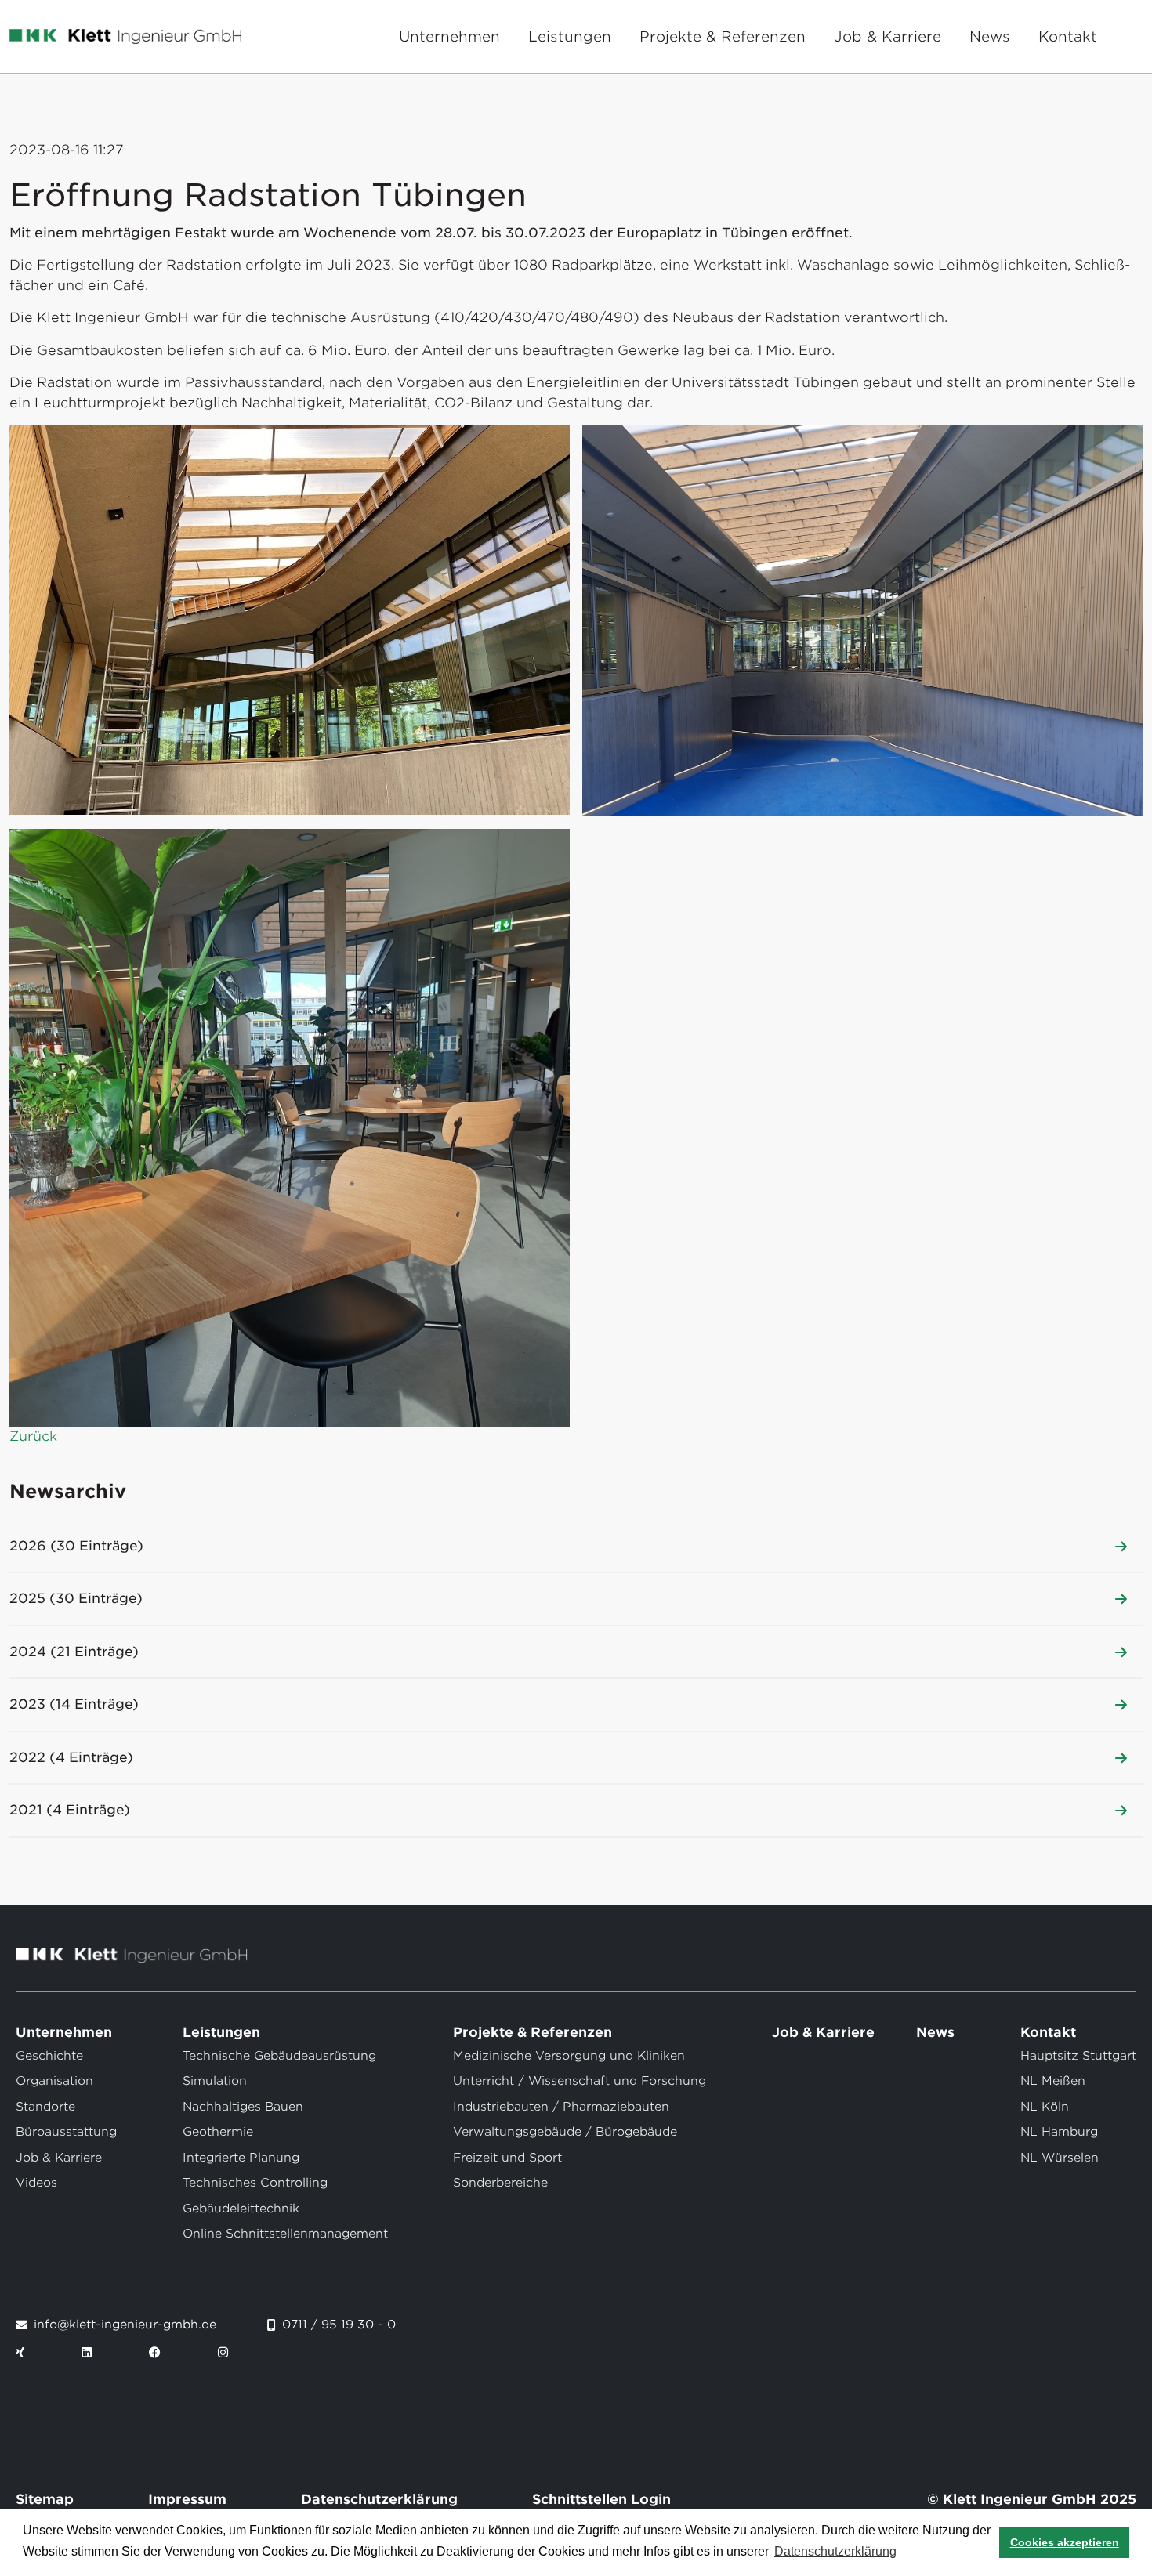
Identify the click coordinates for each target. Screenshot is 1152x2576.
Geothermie (218, 2132)
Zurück (33, 1436)
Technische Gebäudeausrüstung (279, 2056)
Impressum (187, 2499)
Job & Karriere (888, 36)
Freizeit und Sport (507, 2158)
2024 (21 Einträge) (74, 1652)
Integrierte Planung (241, 2158)
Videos (36, 2183)
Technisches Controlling (255, 2183)
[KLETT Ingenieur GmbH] (125, 37)
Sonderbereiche (500, 2183)
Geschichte (49, 2056)
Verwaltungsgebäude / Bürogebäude (565, 2132)
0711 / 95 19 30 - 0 (339, 2325)
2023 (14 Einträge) (74, 1704)
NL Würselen (1060, 2158)
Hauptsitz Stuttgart (1078, 2056)
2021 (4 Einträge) (70, 1810)
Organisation (54, 2081)
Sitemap (45, 2499)
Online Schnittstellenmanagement (285, 2234)
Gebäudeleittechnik (241, 2209)
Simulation (215, 2081)
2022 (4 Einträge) (71, 1757)
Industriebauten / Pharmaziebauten (561, 2107)
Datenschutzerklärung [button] (835, 2551)
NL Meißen (1053, 2081)
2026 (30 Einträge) (76, 1546)
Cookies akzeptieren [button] (1065, 2542)
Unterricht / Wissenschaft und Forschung (580, 2081)
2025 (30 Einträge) (76, 1598)
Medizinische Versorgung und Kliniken (569, 2056)
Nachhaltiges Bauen (243, 2107)
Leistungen (570, 36)
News (990, 36)
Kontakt (1068, 36)
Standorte (45, 2107)
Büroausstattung (66, 2132)
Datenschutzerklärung (379, 2499)
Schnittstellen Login (601, 2499)
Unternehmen (449, 36)
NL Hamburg (1059, 2132)
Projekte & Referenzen (723, 36)
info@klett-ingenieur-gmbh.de (125, 2325)
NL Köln (1045, 2107)
